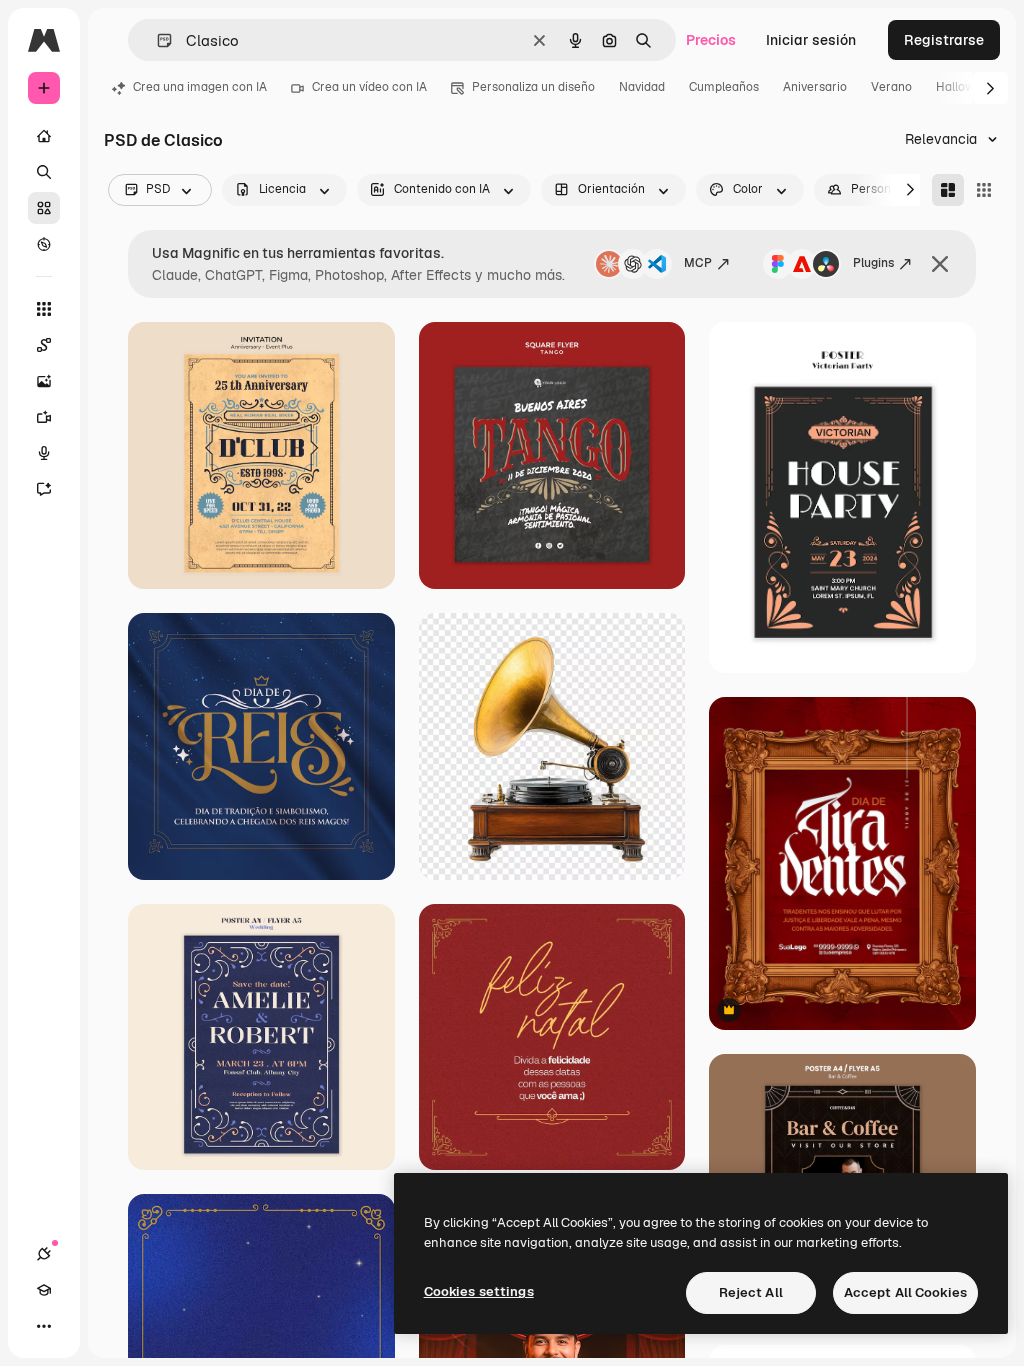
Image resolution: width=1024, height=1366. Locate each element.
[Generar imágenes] (44, 381)
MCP (698, 263)
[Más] (44, 1326)
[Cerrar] (940, 264)
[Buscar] (44, 172)
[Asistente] (44, 489)
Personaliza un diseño (533, 87)
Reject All (751, 1292)
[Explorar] (44, 244)
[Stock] (44, 208)
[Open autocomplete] (156, 40)
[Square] (984, 190)
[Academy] (44, 1290)
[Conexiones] (44, 1254)
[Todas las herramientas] (44, 309)
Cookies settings (479, 1291)
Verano (891, 87)
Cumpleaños (724, 87)
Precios (711, 40)
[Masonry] (948, 190)
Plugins (873, 263)
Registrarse (944, 40)
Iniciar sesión (811, 40)
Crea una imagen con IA (200, 87)
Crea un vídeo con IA (369, 87)
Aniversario (815, 87)
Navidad (642, 87)
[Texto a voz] (44, 453)
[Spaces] (44, 345)
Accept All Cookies (905, 1292)
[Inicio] (44, 136)
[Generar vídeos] (44, 417)
